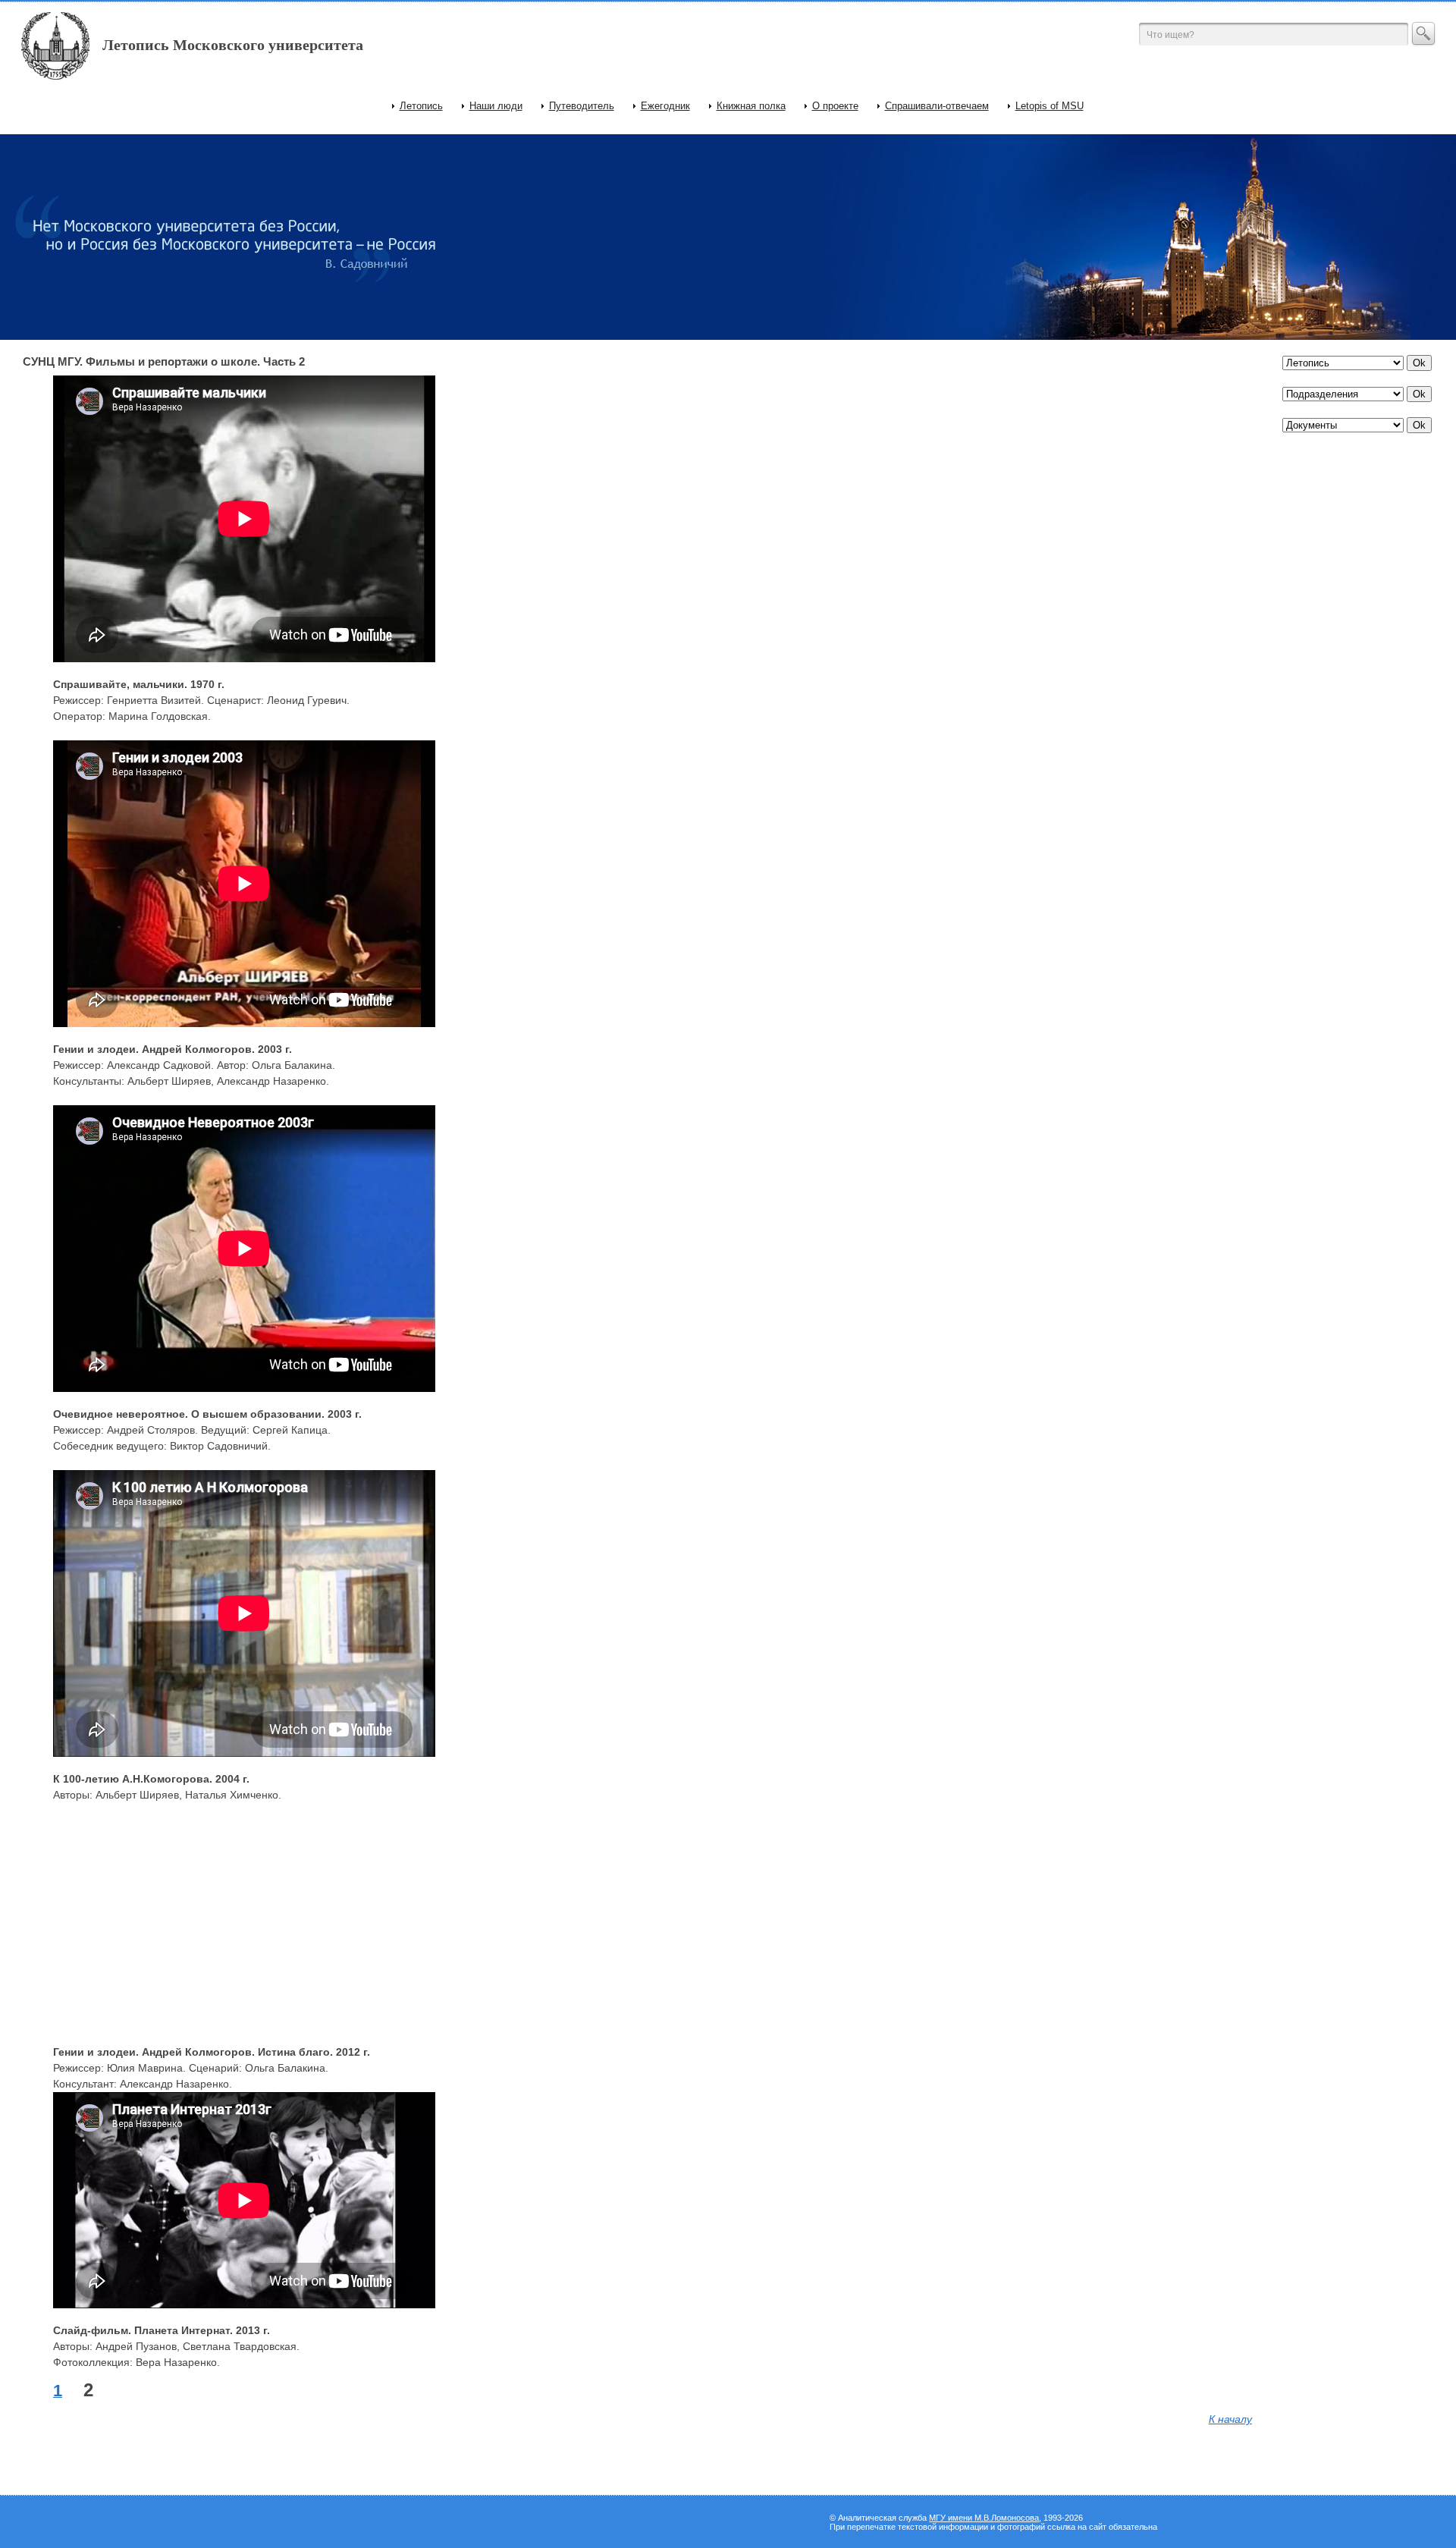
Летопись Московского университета (233, 45)
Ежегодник (665, 106)
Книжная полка (751, 106)
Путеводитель (582, 106)
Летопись (421, 106)
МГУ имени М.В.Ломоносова (984, 2518)
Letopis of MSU (1050, 106)
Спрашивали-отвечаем (937, 106)
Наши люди (496, 106)
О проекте (835, 106)
